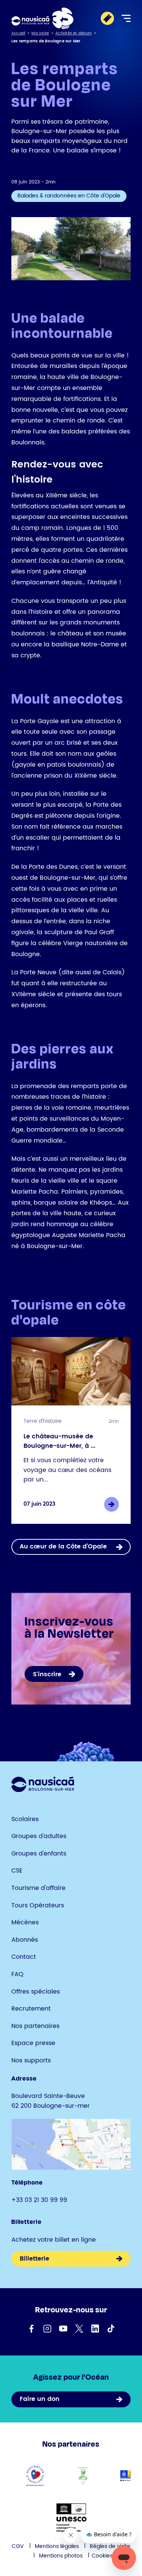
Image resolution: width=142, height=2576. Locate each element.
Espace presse (33, 2043)
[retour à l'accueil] (42, 18)
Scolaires (25, 1819)
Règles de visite (110, 2546)
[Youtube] (63, 2329)
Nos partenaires (35, 2026)
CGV (18, 2546)
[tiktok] (111, 2329)
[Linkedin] (95, 2329)
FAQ (17, 1974)
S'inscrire (47, 1674)
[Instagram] (47, 2329)
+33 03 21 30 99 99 (39, 2200)
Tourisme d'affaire (38, 1888)
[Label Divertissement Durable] (83, 2476)
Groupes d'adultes (39, 1836)
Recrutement (31, 2009)
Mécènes (25, 1922)
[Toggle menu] (126, 18)
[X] (79, 2329)
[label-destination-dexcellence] (35, 2476)
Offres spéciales (36, 1992)
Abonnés (25, 1940)
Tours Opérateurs (38, 1905)
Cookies (102, 2556)
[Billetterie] (107, 18)
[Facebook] (31, 2329)
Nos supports (31, 2060)
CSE (17, 1871)
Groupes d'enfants (39, 1854)
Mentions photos (61, 2556)
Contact (24, 1957)
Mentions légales (57, 2546)
